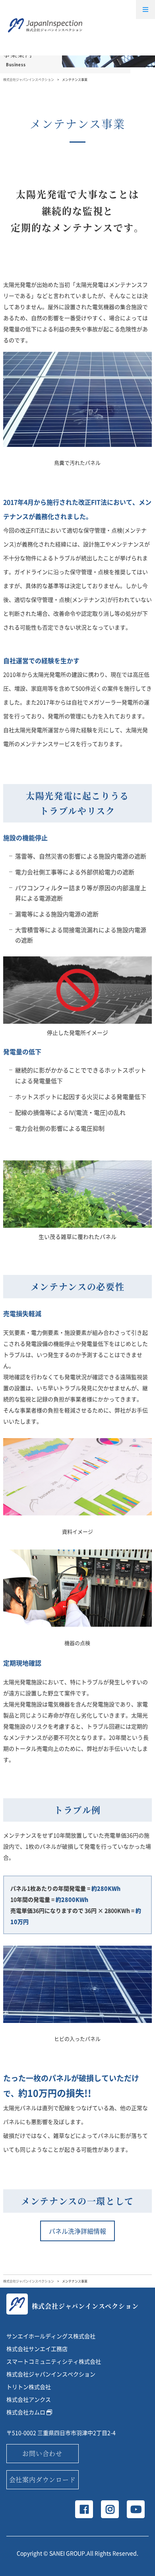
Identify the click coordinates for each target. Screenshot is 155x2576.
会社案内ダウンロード (43, 2480)
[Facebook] (84, 2509)
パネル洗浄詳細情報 (77, 2231)
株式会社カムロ (26, 2412)
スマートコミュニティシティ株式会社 (54, 2361)
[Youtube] (136, 2509)
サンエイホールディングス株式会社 (51, 2336)
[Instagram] (110, 2509)
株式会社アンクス (29, 2399)
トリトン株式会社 (29, 2387)
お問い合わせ (42, 2453)
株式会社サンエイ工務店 (37, 2349)
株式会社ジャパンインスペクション (29, 80)
